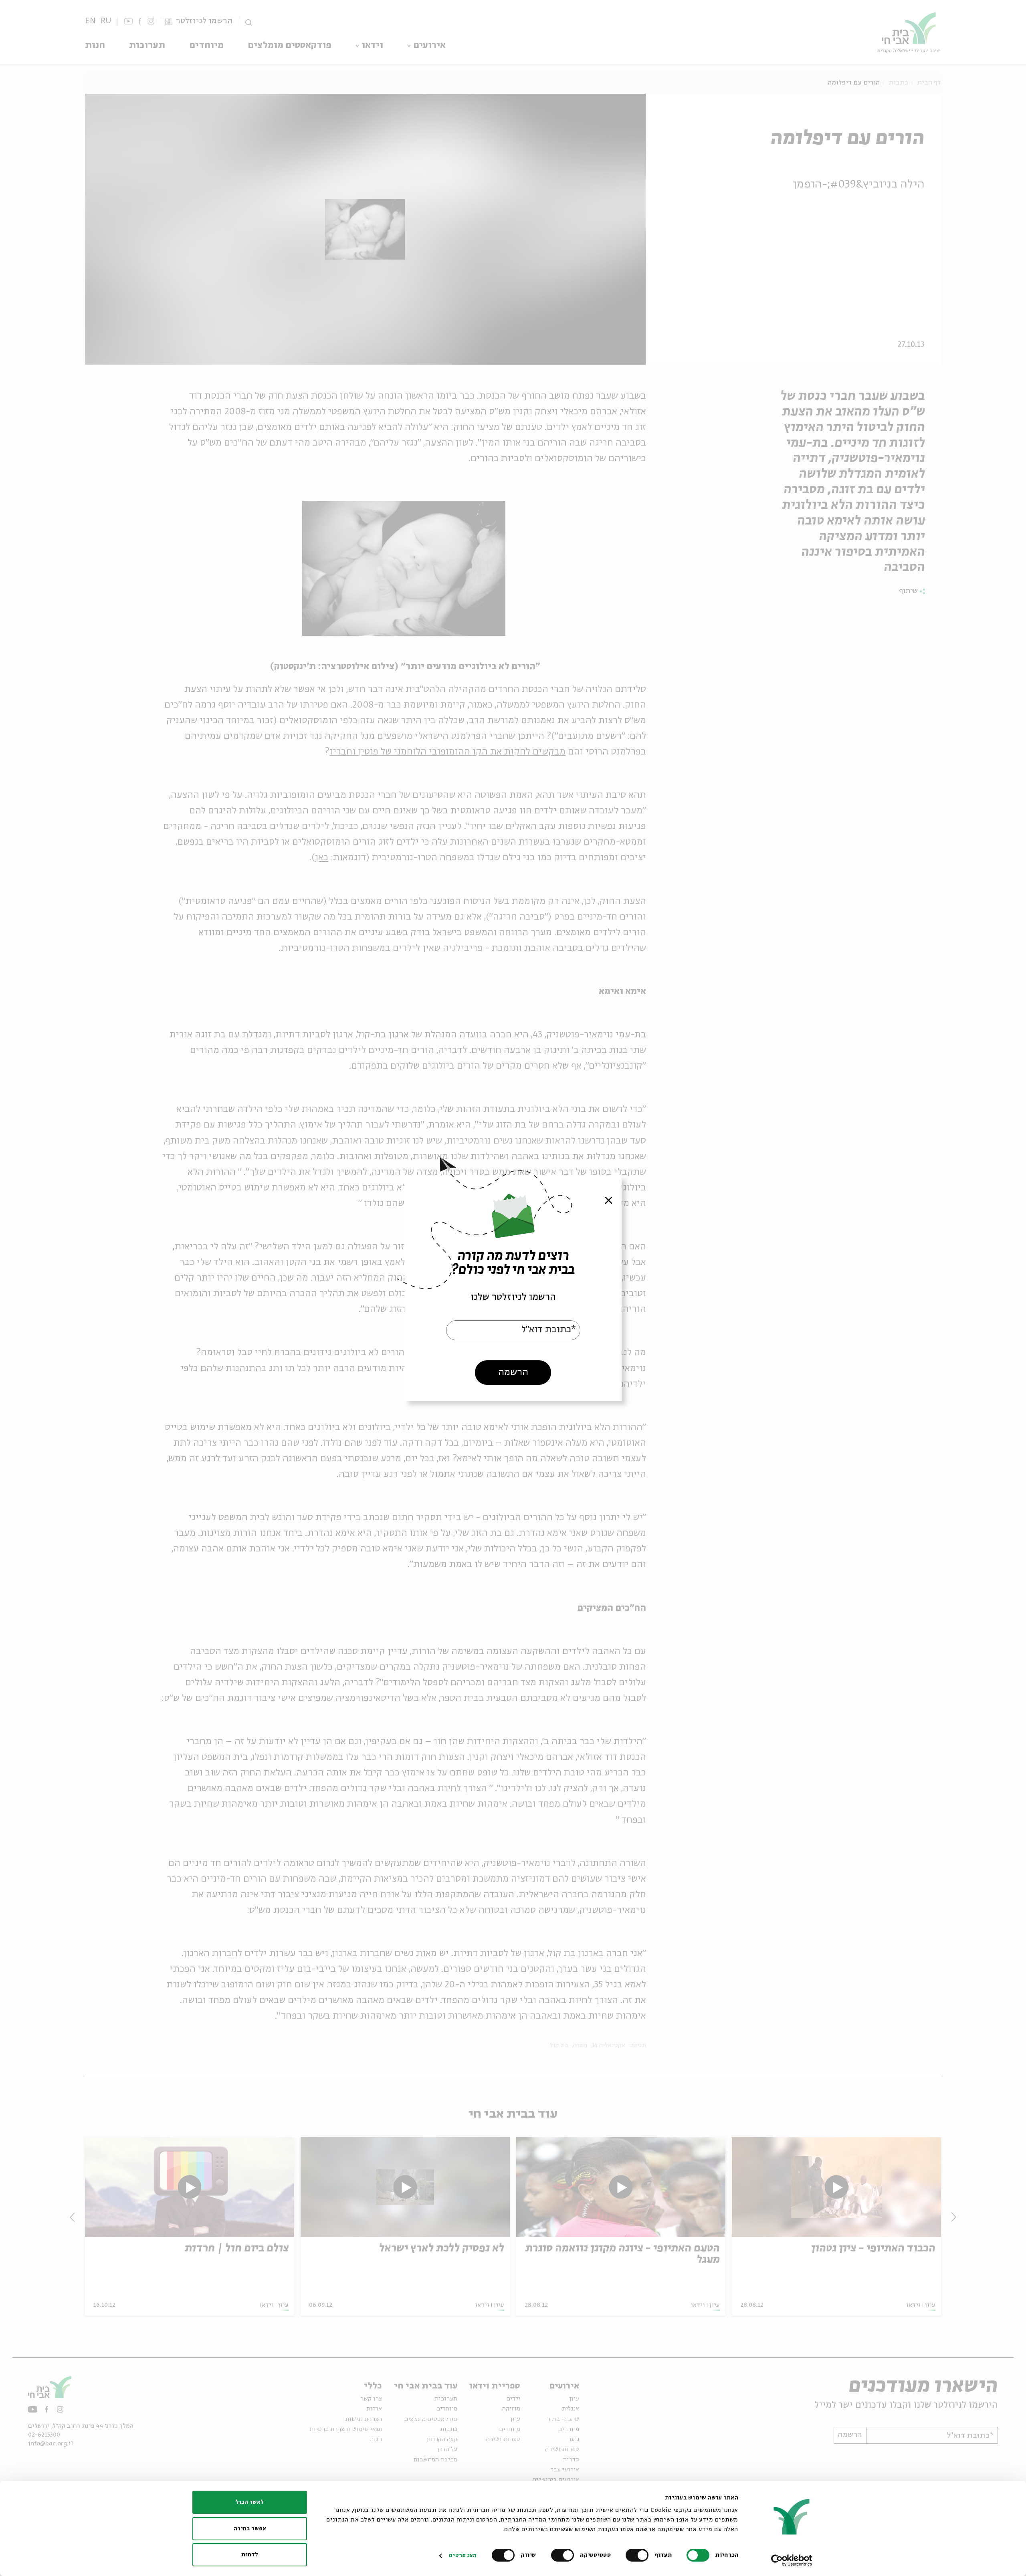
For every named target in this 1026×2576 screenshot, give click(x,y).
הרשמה (513, 1372)
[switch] (639, 2555)
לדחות (250, 2555)
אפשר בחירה (250, 2529)
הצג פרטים (463, 2556)
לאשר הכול (250, 2502)
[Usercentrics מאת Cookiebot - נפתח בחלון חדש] (792, 2560)
